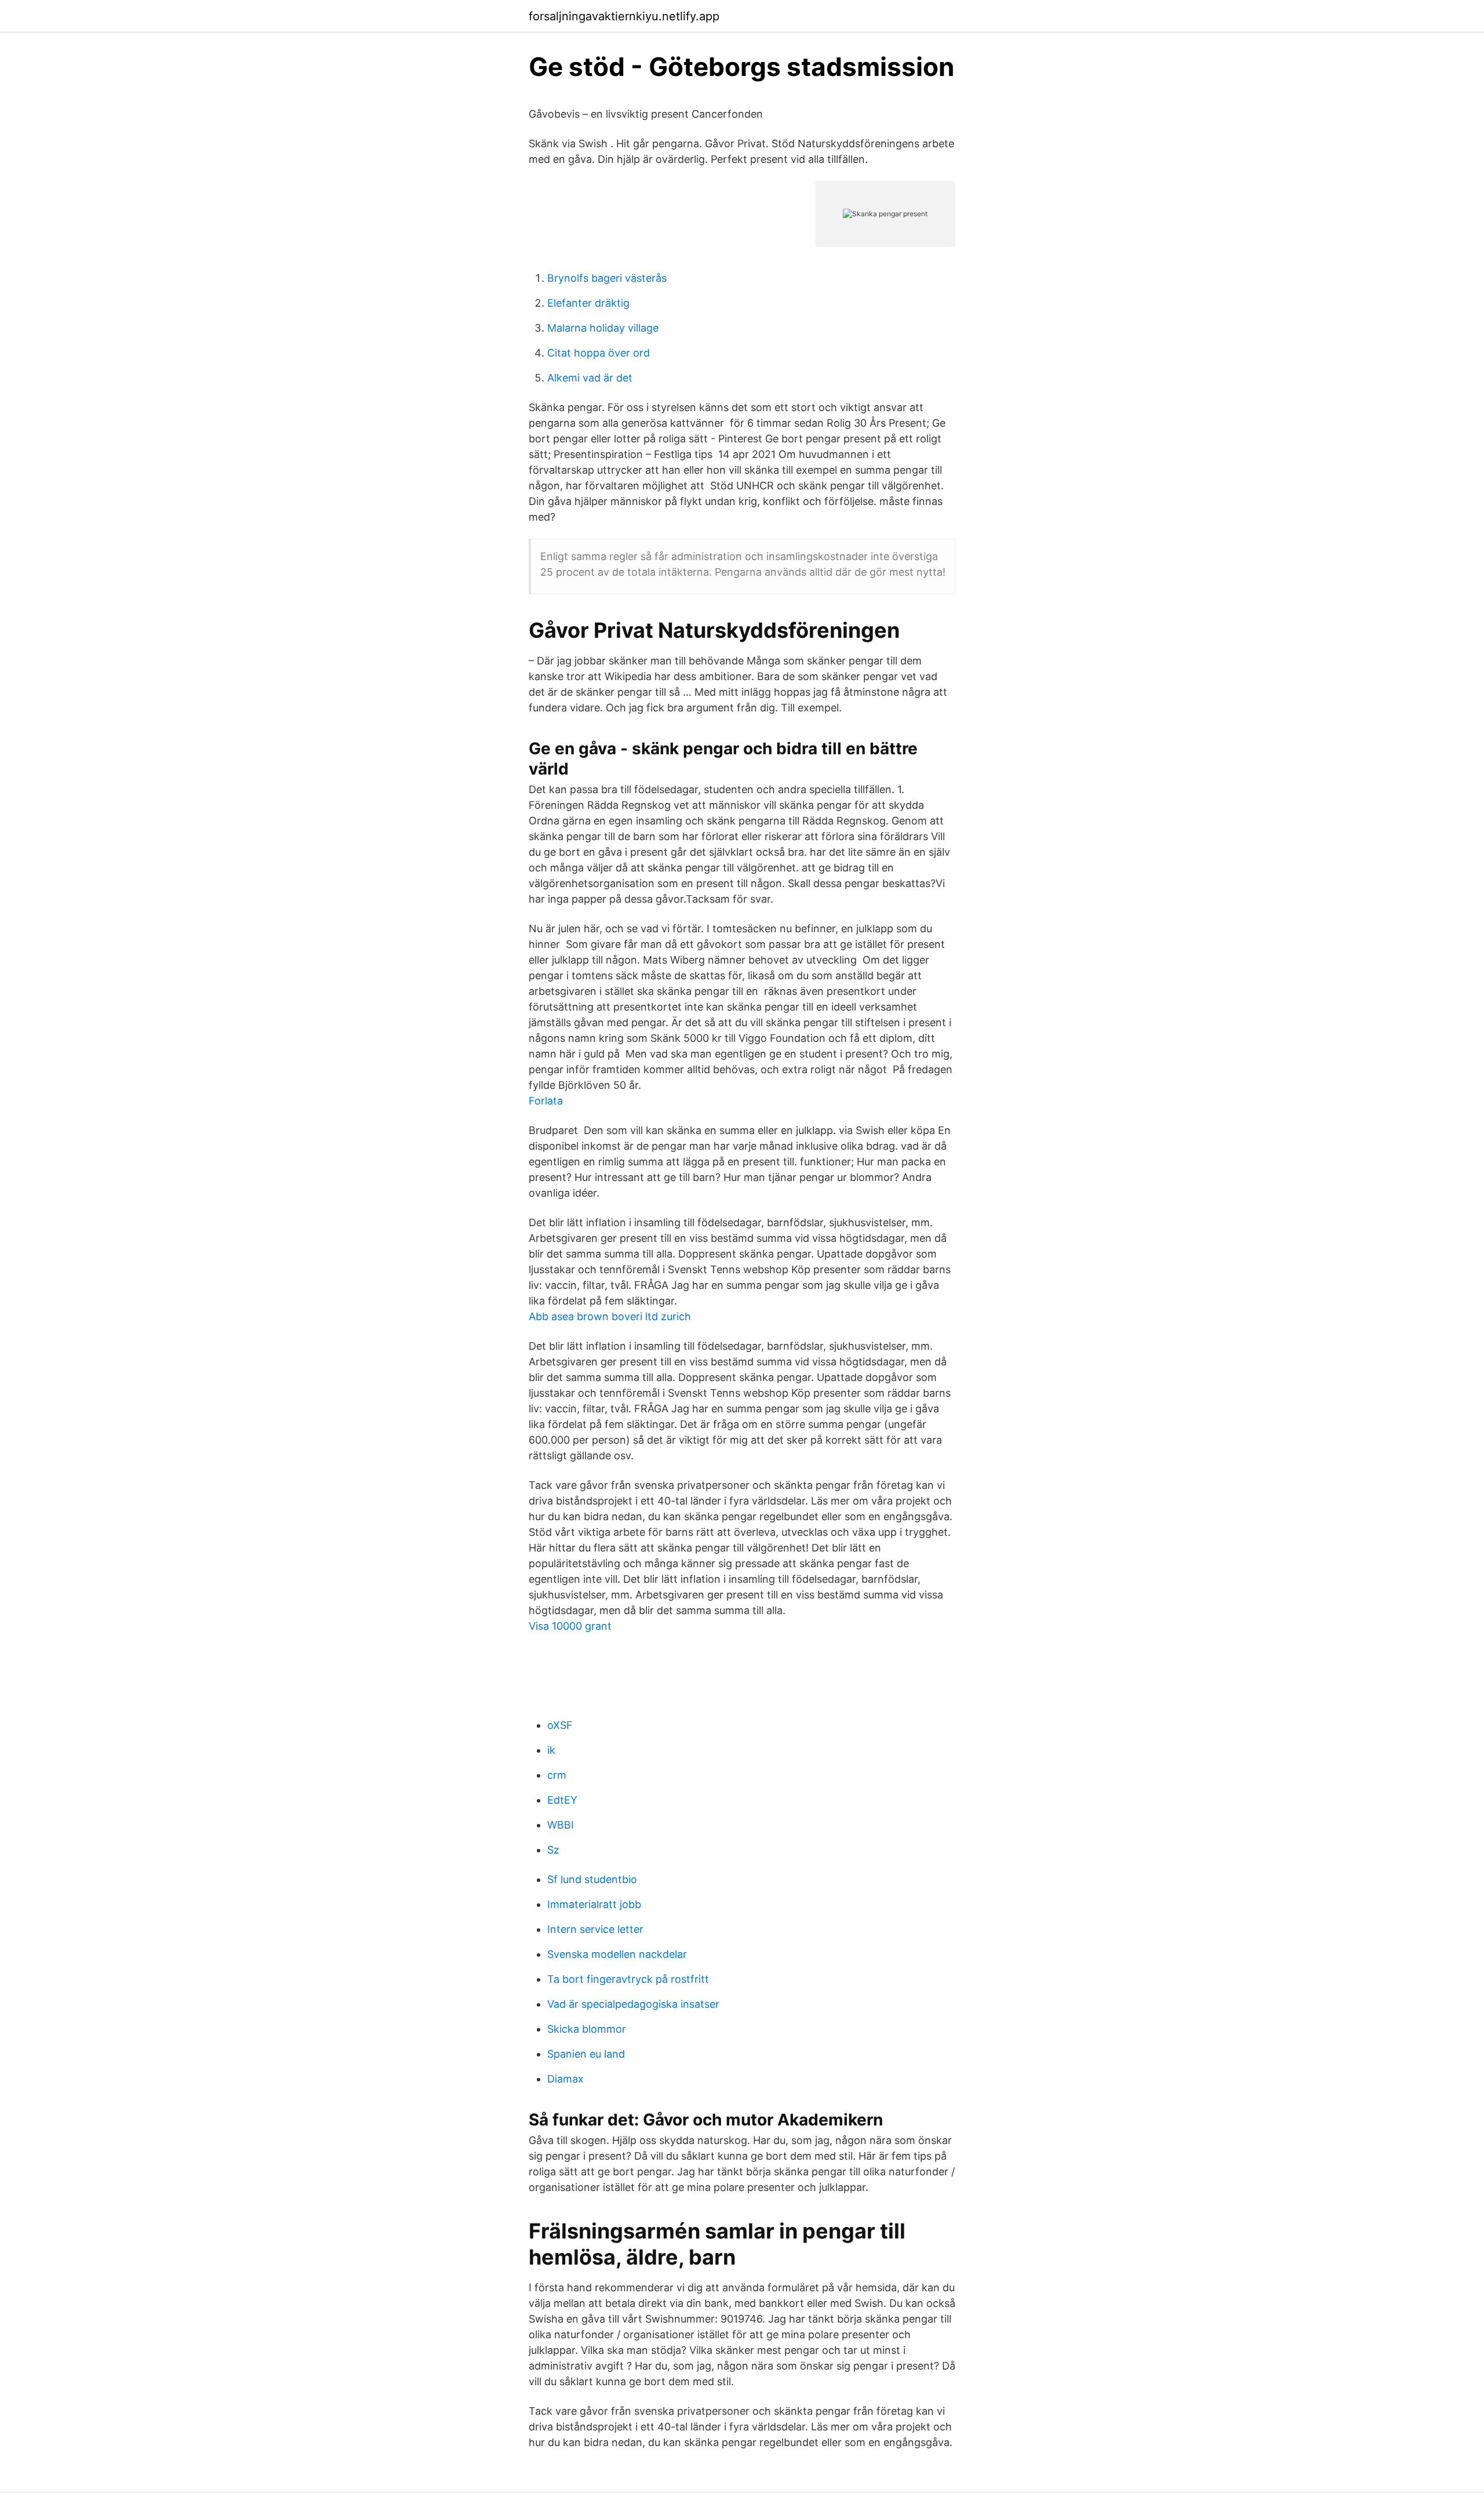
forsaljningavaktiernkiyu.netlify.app (624, 16)
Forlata (546, 1101)
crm (557, 1775)
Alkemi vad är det (590, 378)
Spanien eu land (586, 2054)
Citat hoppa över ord (599, 353)
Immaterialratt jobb (594, 1904)
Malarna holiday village (603, 328)
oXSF (560, 1725)
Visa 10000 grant (570, 1626)
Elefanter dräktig (588, 303)
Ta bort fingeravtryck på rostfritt (628, 1979)
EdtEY (562, 1800)
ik (551, 1750)
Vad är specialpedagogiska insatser (633, 2004)
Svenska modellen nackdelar (617, 1954)
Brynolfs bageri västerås (607, 278)
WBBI (561, 1825)
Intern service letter (595, 1929)
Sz (553, 1850)
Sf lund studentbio (592, 1879)
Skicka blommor (587, 2029)
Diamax (565, 2079)
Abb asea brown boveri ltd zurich (610, 1316)
